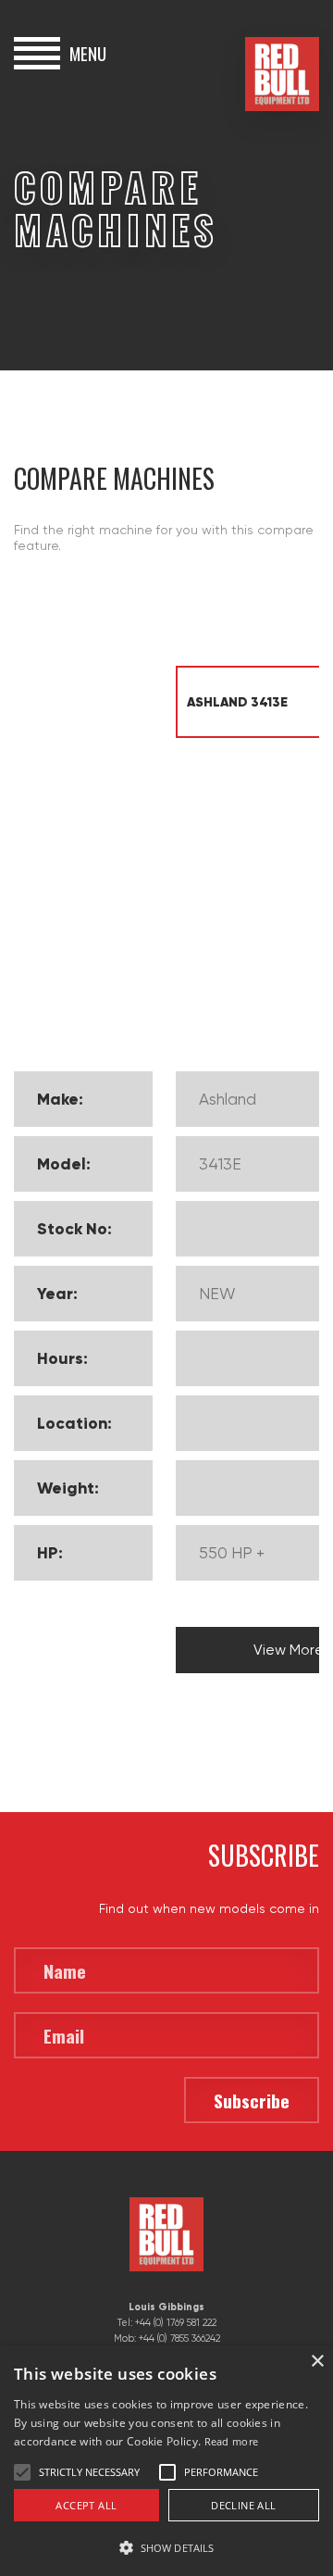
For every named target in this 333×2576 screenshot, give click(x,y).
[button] (166, 2546)
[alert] (166, 2461)
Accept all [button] (86, 2505)
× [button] (317, 2362)
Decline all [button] (243, 2505)
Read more (232, 2441)
